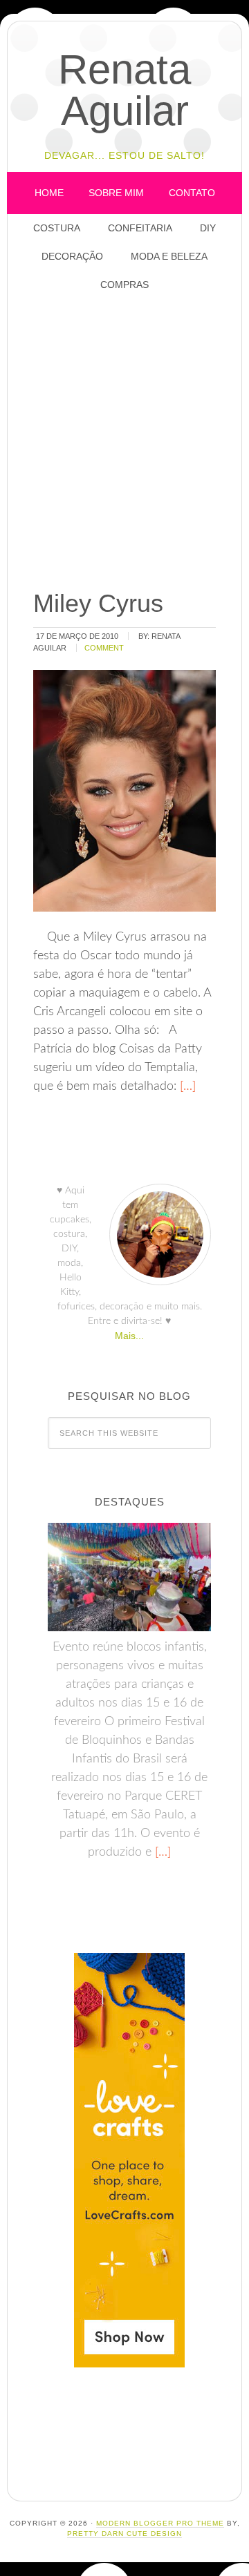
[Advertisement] (124, 442)
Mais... (129, 1336)
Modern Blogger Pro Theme (160, 2523)
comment (104, 648)
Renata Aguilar (124, 90)
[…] (186, 1086)
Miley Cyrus (98, 603)
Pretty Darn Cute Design (124, 2534)
